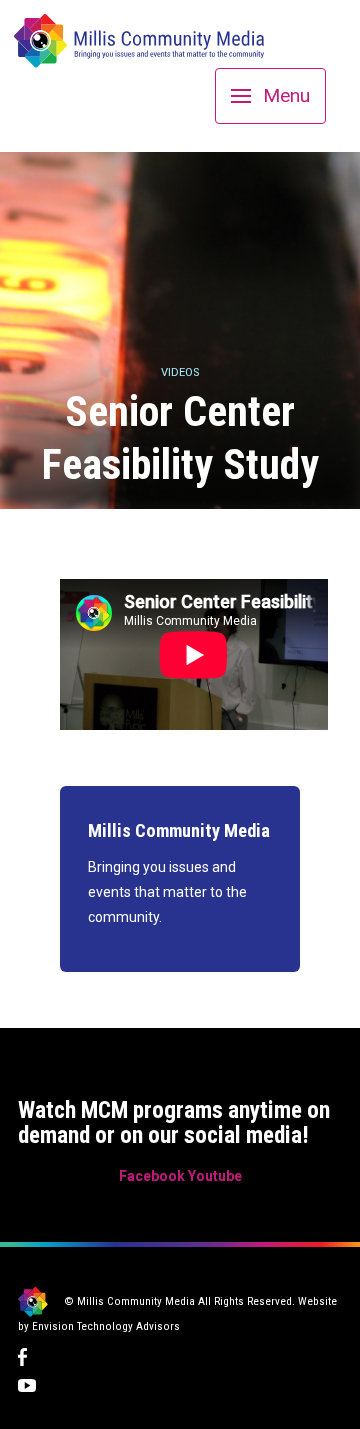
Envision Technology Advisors (106, 1326)
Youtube (215, 1176)
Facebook (152, 1176)
